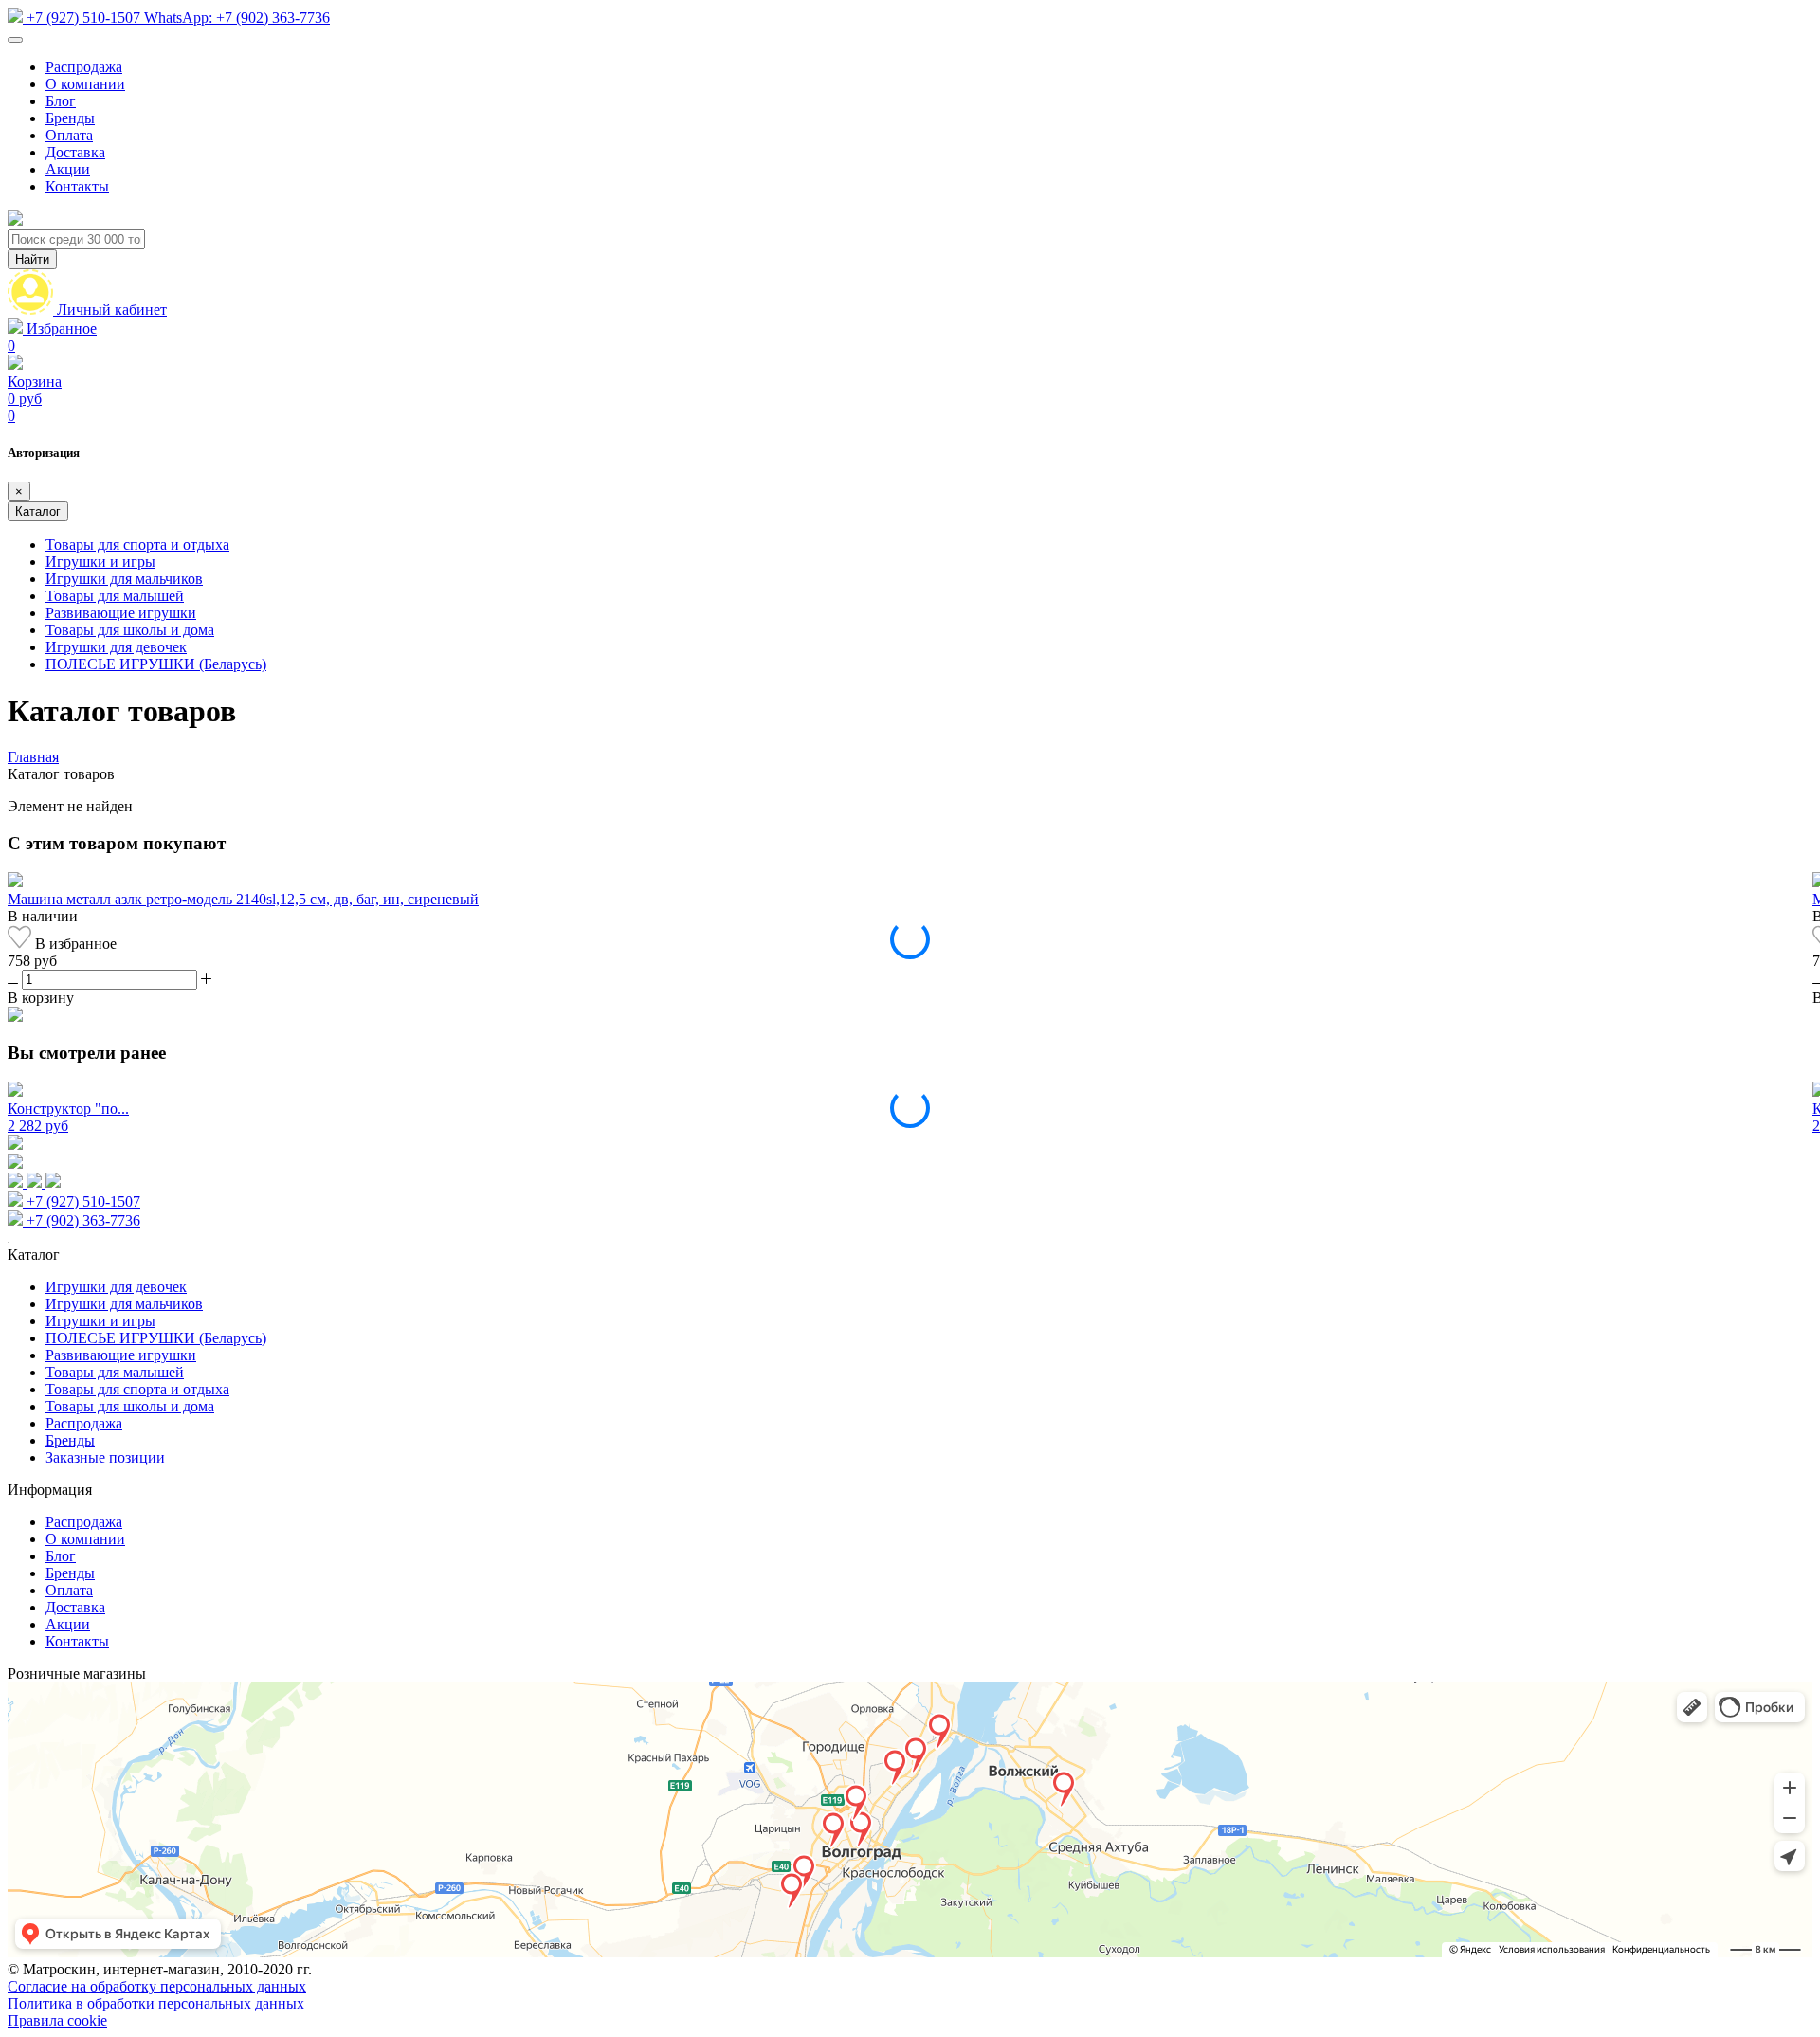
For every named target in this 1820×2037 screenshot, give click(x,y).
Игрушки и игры (100, 562)
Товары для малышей (115, 596)
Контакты (77, 186)
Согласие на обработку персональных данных (157, 1986)
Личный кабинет (112, 309)
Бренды (70, 118)
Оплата (69, 135)
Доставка (75, 152)
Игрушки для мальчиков (124, 579)
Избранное (52, 337)
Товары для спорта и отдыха (137, 545)
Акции (68, 169)
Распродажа (84, 67)
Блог (61, 101)
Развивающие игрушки (121, 613)
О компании (85, 84)
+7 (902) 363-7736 (237, 18)
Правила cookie (57, 2020)
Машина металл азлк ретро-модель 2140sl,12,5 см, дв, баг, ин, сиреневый (243, 899)
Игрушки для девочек (116, 647)
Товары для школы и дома (130, 630)
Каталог (38, 511)
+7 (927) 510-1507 (83, 18)
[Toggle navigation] (15, 40)
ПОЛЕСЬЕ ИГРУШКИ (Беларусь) (156, 664)
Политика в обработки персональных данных (156, 2003)
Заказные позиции (105, 1457)
